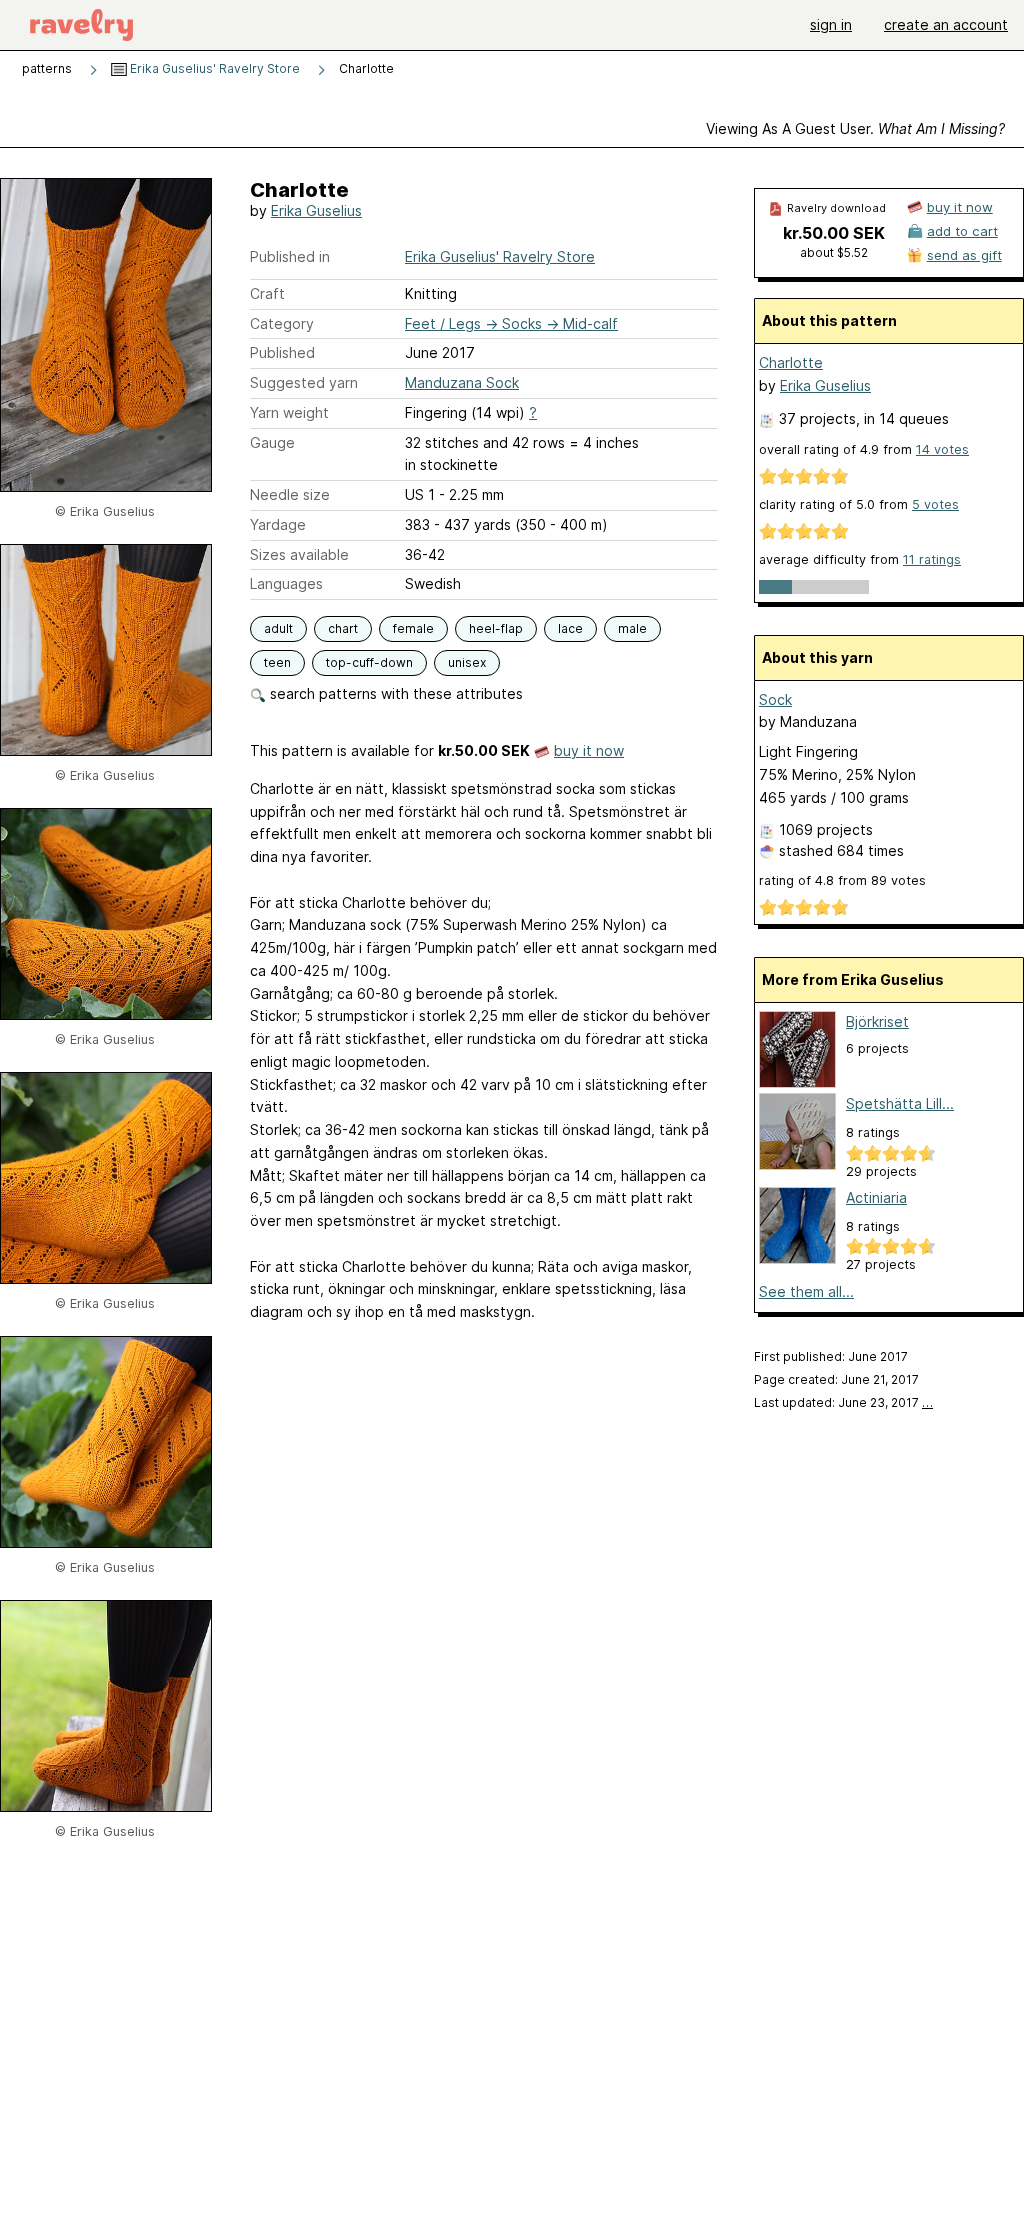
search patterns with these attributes (394, 693)
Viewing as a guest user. (855, 128)
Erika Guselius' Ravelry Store (213, 68)
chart (343, 628)
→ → (511, 323)
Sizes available (299, 554)
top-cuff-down (369, 662)
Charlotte (791, 362)
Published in (290, 256)
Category (282, 323)
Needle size (290, 494)
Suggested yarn (304, 382)
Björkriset (877, 1021)
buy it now (589, 750)
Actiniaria (876, 1197)
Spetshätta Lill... (900, 1103)
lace (570, 628)
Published (282, 352)
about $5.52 (834, 252)
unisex (467, 662)
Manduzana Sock (462, 382)
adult (278, 628)
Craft (267, 293)
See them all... (806, 1291)
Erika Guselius (316, 210)
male (632, 628)
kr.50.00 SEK (834, 233)
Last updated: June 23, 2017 (843, 1402)
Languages (286, 583)
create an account (946, 24)
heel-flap (496, 628)
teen (277, 662)
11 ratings (932, 559)
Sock (775, 699)
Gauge (272, 442)
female (413, 628)
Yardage (278, 524)
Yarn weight (289, 412)
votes (942, 449)
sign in (831, 24)
